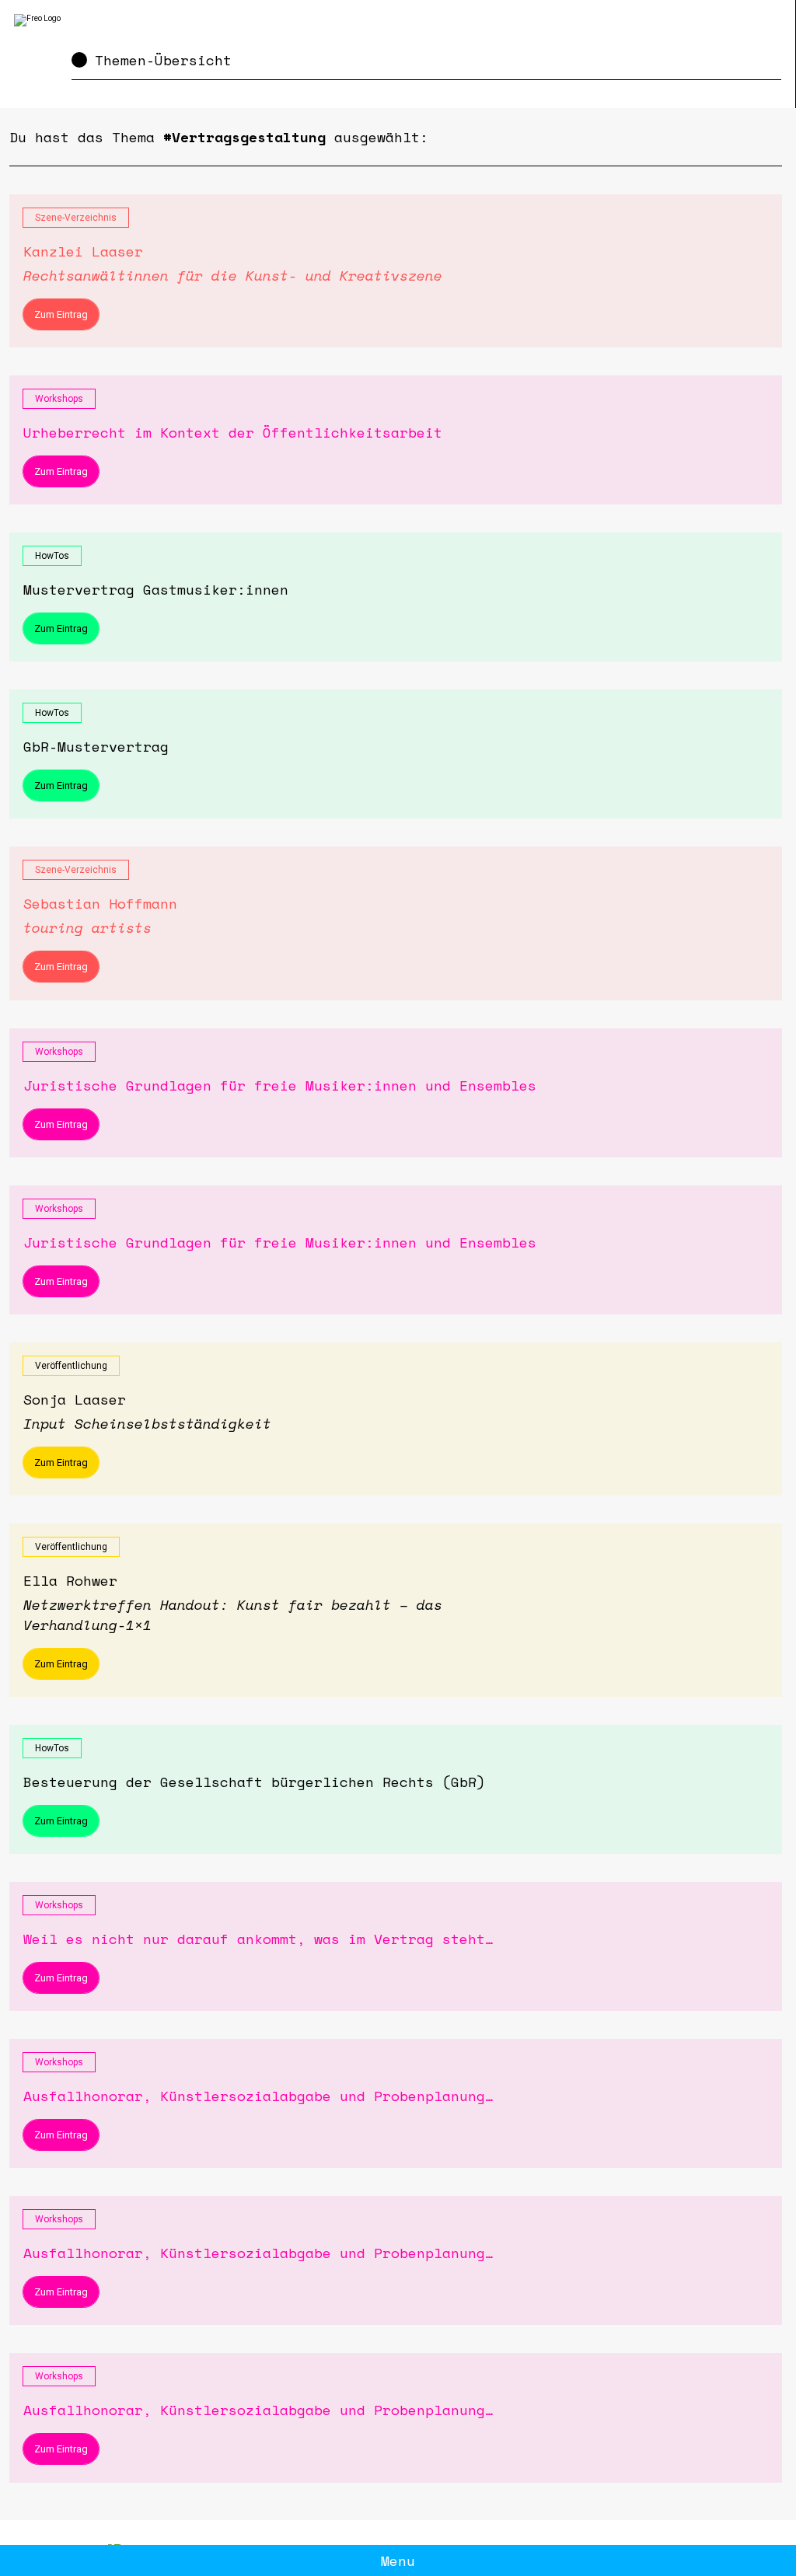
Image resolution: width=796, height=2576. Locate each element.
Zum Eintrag (61, 314)
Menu (398, 2560)
